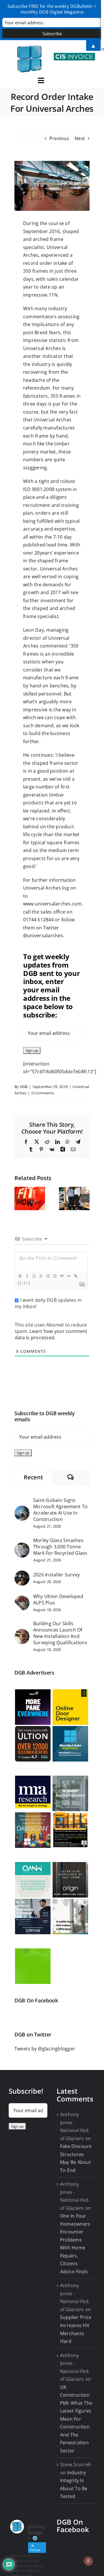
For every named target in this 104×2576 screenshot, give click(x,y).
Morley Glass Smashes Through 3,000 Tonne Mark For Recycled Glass (60, 1547)
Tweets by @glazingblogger (45, 2049)
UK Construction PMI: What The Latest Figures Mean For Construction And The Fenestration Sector (76, 2419)
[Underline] (34, 1276)
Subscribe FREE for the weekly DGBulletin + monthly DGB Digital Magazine (52, 9)
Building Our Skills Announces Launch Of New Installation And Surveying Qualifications (60, 1633)
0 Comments (43, 1093)
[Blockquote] (62, 1276)
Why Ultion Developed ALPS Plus (58, 1599)
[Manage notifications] (88, 2561)
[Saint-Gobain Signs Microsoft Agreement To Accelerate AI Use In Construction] (22, 1509)
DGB (24, 1087)
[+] (27, 1283)
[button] (19, 1198)
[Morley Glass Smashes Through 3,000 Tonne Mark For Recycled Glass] (22, 1546)
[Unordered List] (55, 1276)
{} (20, 1283)
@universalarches (43, 935)
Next (80, 138)
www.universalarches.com (52, 904)
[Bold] (20, 1276)
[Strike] (41, 1276)
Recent (33, 1477)
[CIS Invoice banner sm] (75, 55)
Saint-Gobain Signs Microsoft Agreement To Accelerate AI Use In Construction (60, 1510)
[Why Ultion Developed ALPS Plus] (22, 1599)
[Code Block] (68, 1276)
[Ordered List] (48, 1276)
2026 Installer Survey (56, 1575)
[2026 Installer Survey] (22, 1574)
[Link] (75, 1276)
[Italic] (27, 1276)
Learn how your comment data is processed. (51, 1334)
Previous (59, 138)
